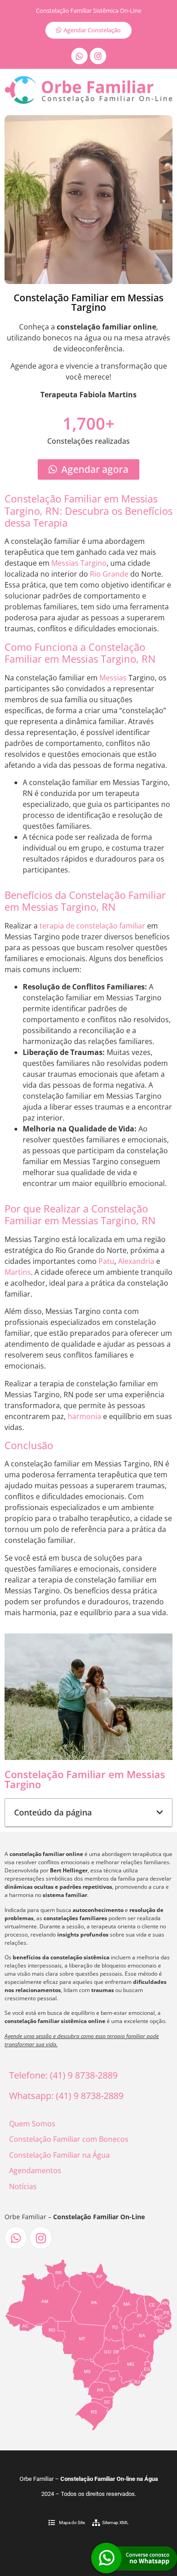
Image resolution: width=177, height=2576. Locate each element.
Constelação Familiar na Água (59, 2155)
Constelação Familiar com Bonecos (69, 2139)
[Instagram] (98, 56)
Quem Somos (32, 2124)
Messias (113, 678)
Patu (106, 1261)
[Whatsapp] (79, 56)
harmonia (84, 1416)
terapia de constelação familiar (92, 926)
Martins (18, 1272)
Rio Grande (109, 574)
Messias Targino (79, 563)
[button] (160, 1812)
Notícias (23, 2186)
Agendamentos (35, 2170)
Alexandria (136, 1261)
